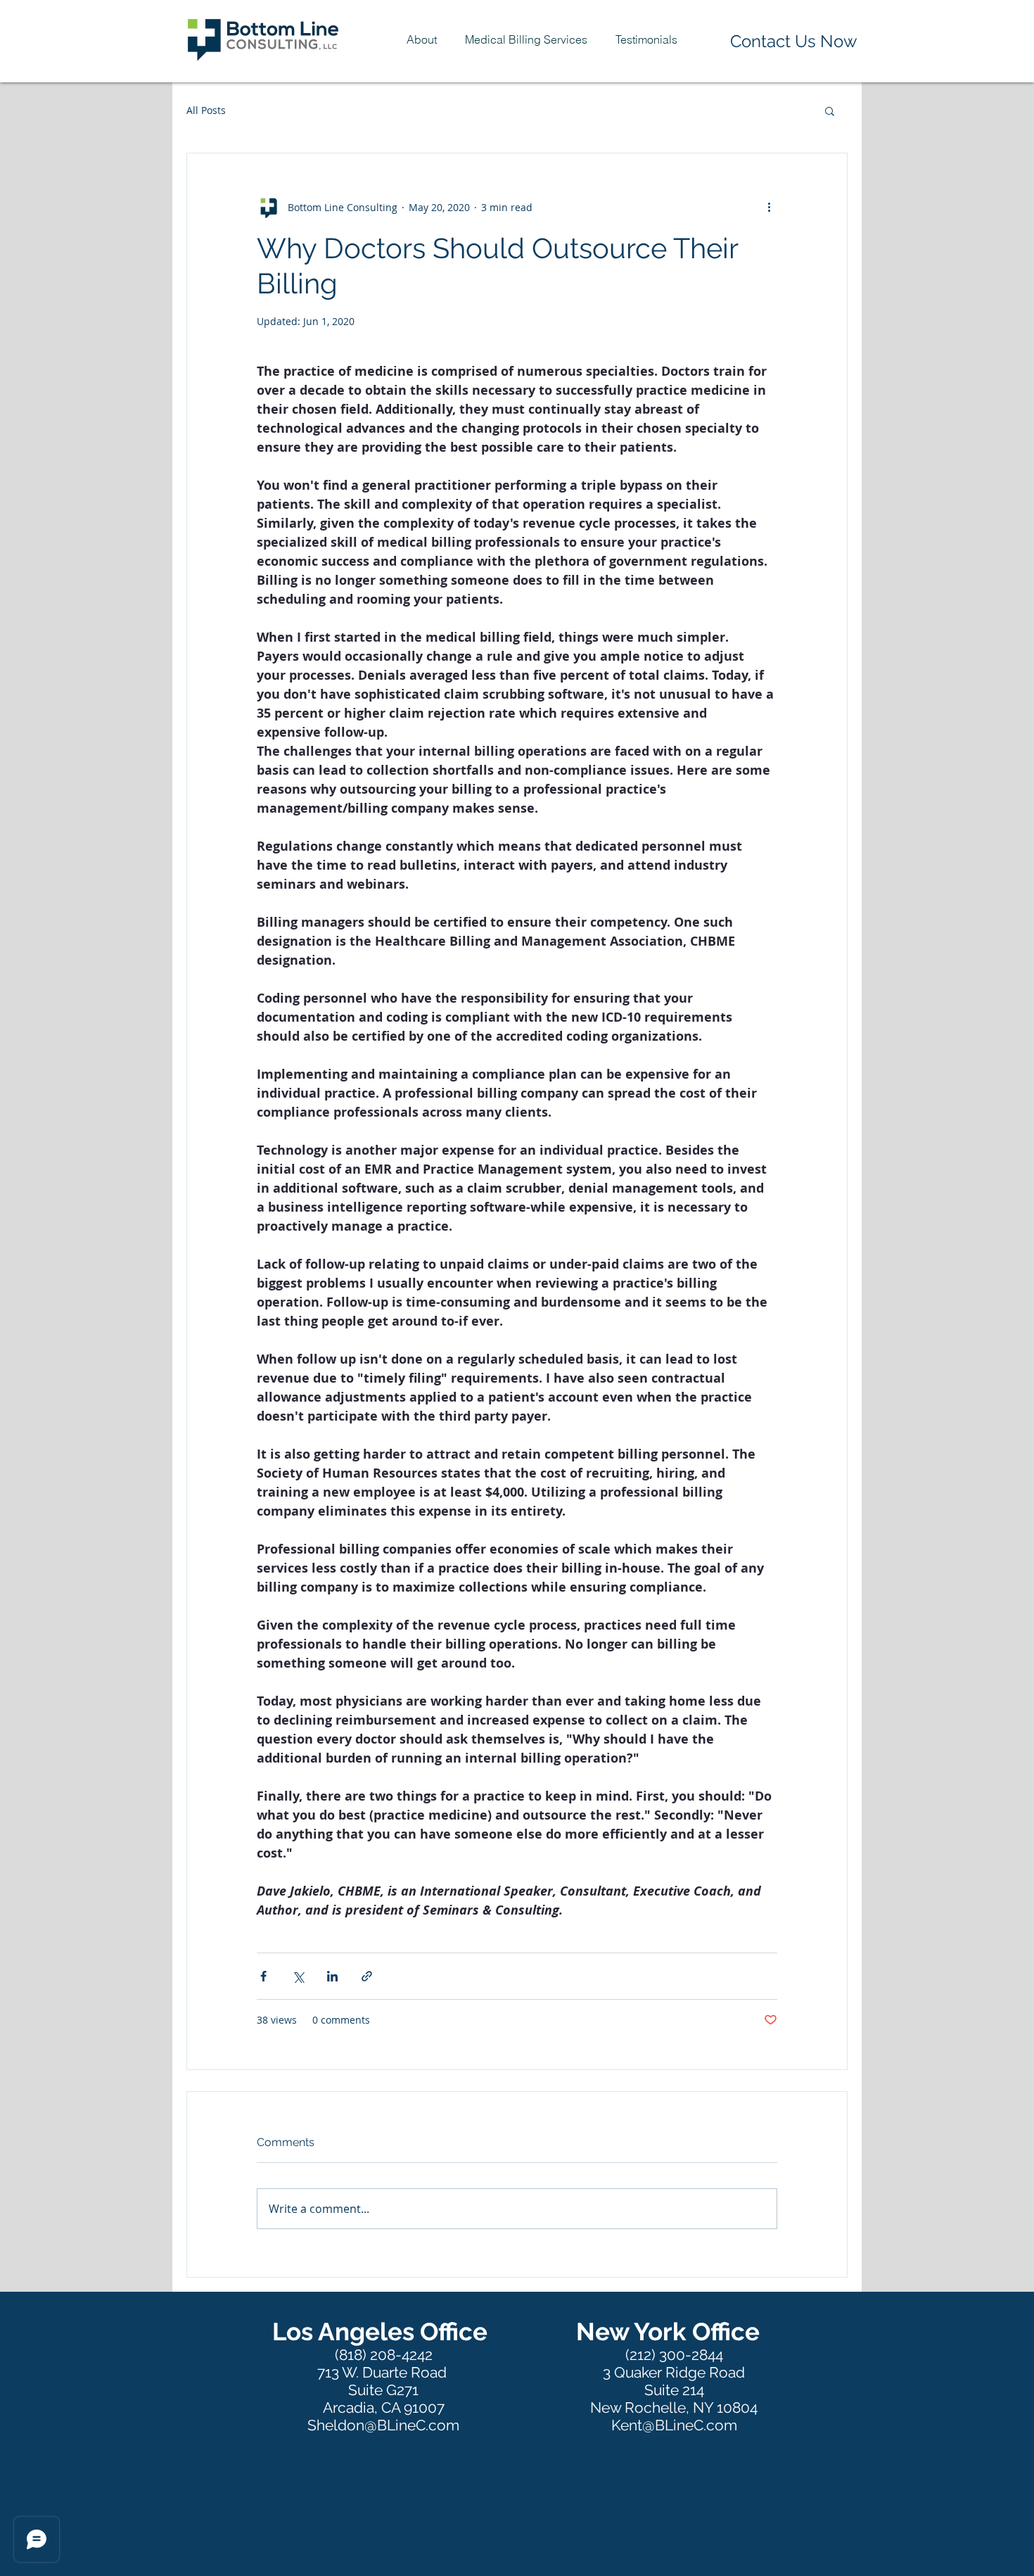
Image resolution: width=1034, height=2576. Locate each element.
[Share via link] (367, 1976)
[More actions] (769, 207)
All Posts (206, 110)
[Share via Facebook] (263, 1976)
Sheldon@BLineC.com (383, 2425)
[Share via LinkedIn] (332, 1976)
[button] (526, 39)
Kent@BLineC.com (674, 2425)
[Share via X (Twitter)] (298, 1976)
